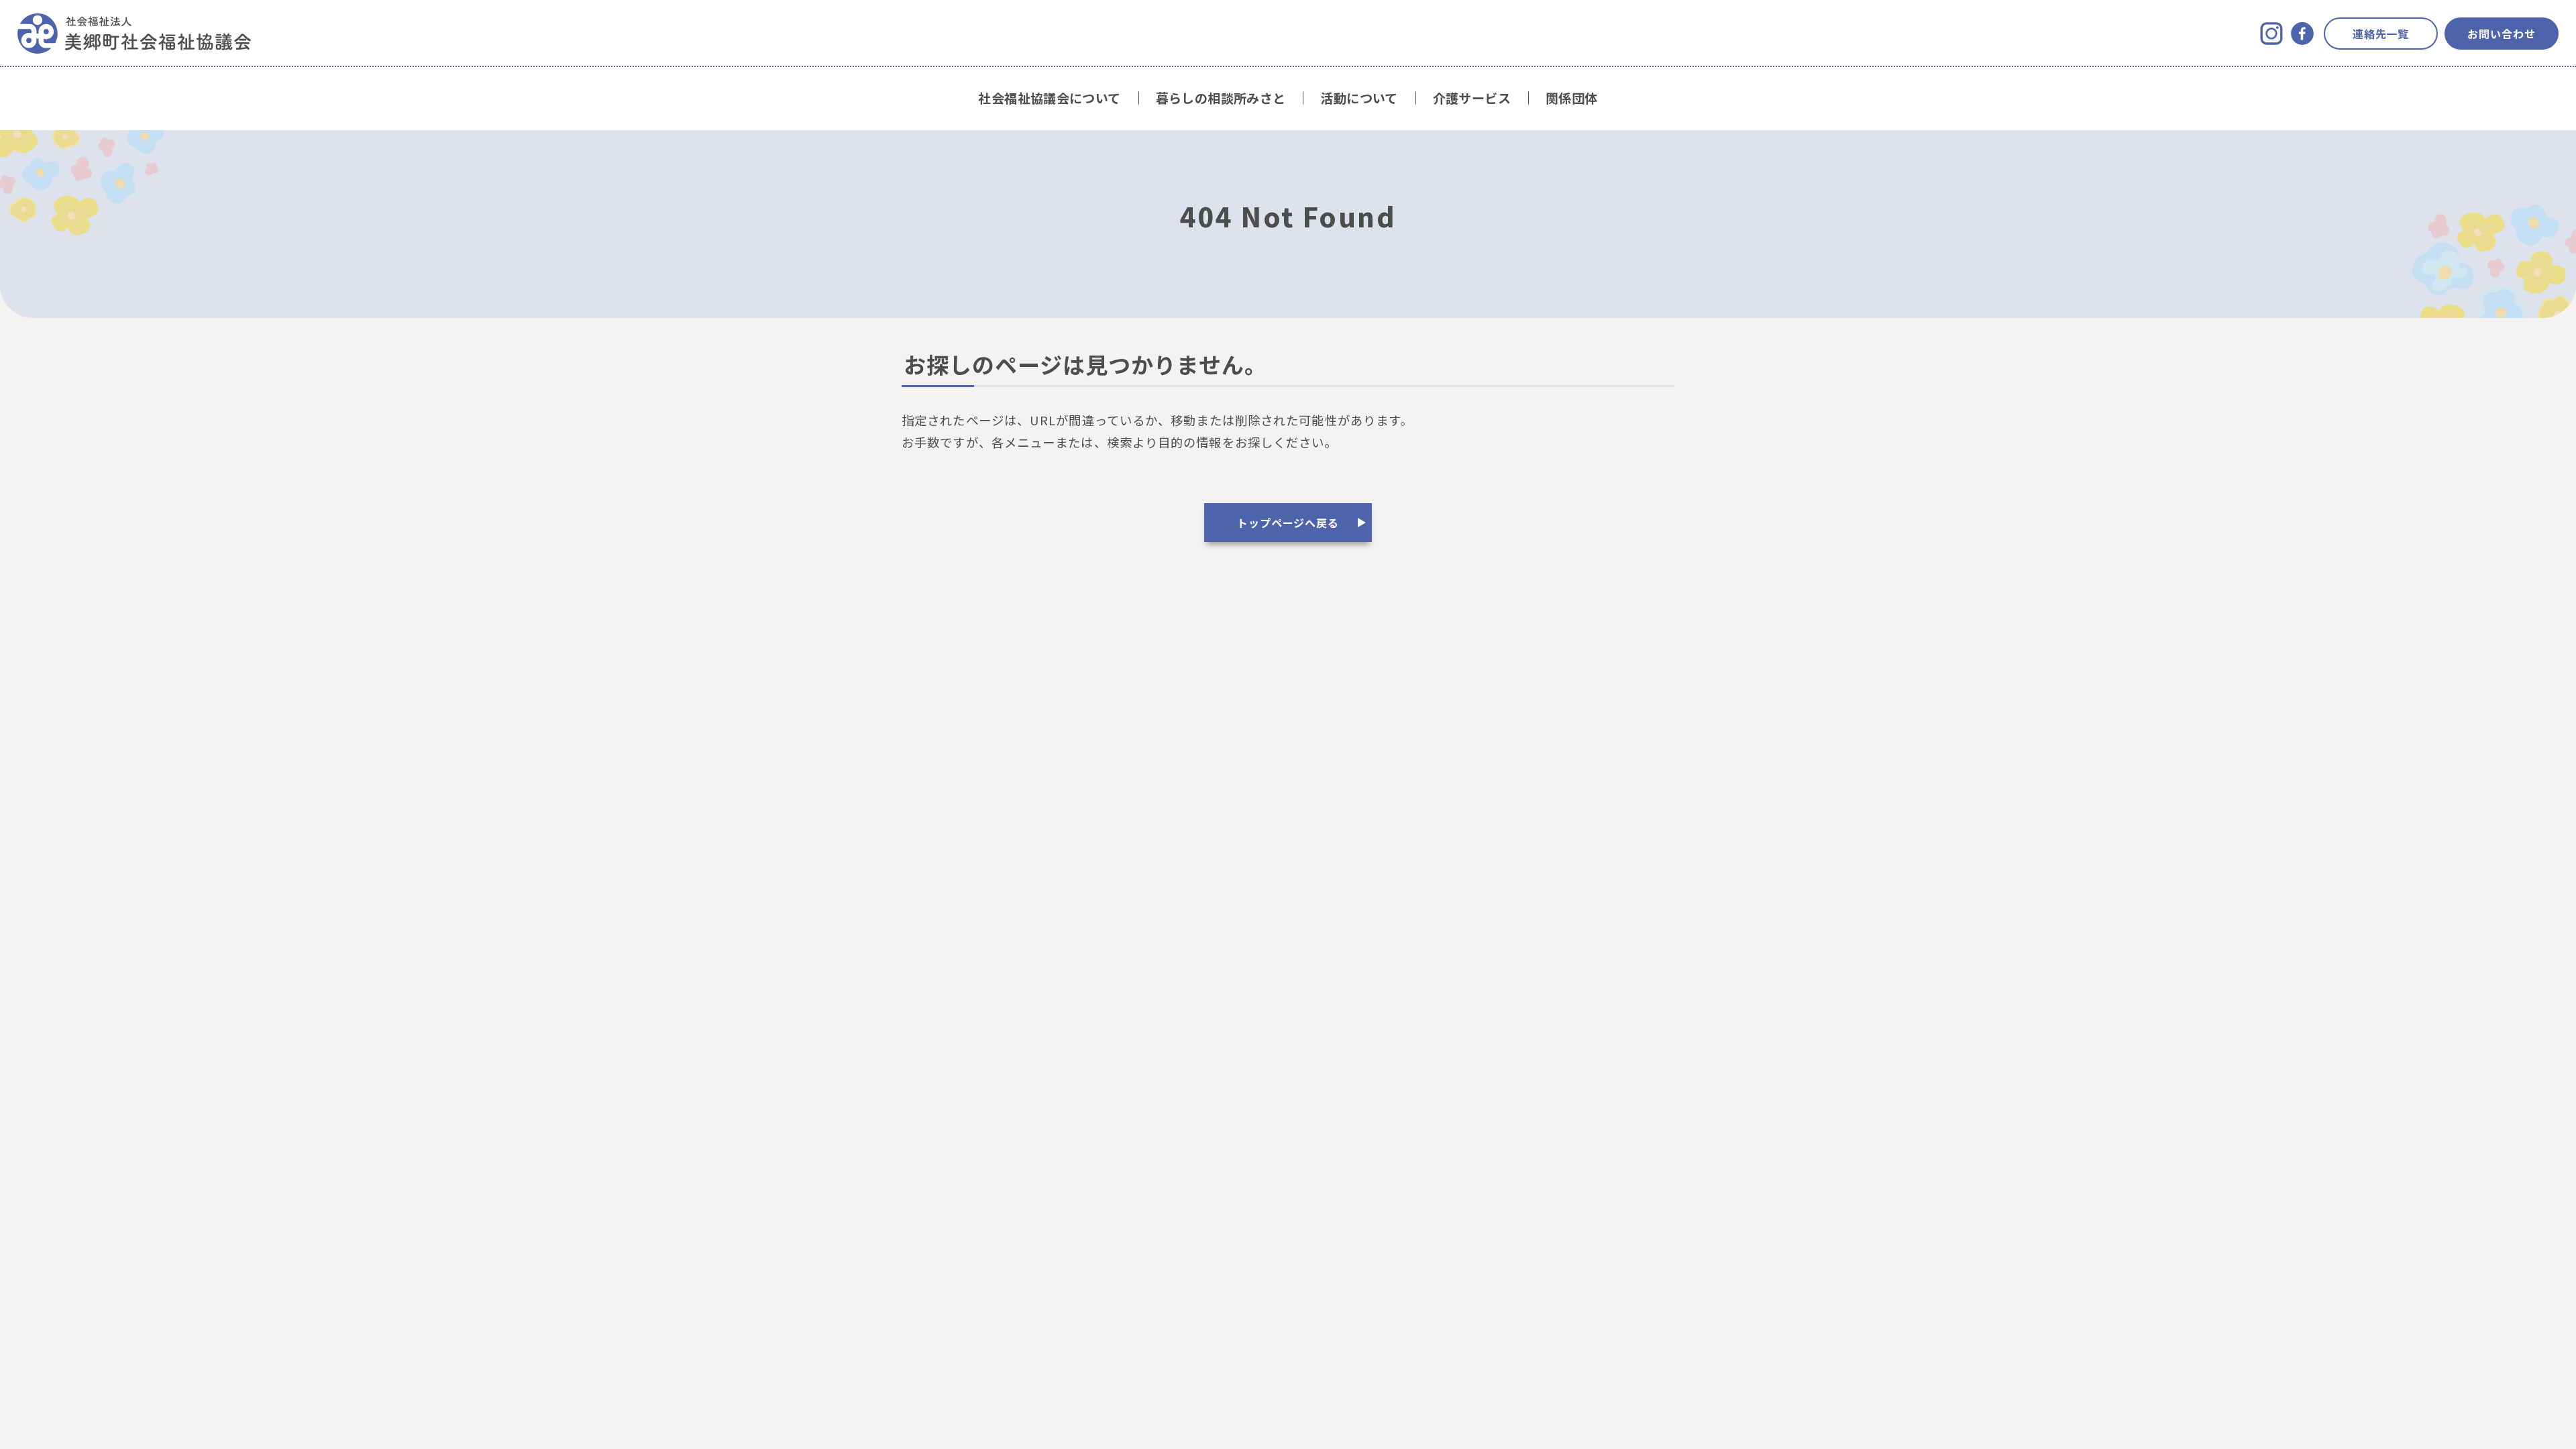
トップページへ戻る (1288, 523)
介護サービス (1472, 98)
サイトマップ (1382, 687)
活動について (1359, 98)
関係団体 (1572, 98)
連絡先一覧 (2381, 34)
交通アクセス (1288, 687)
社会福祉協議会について (1049, 98)
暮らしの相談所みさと (1221, 98)
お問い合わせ (2502, 34)
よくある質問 (1194, 687)
